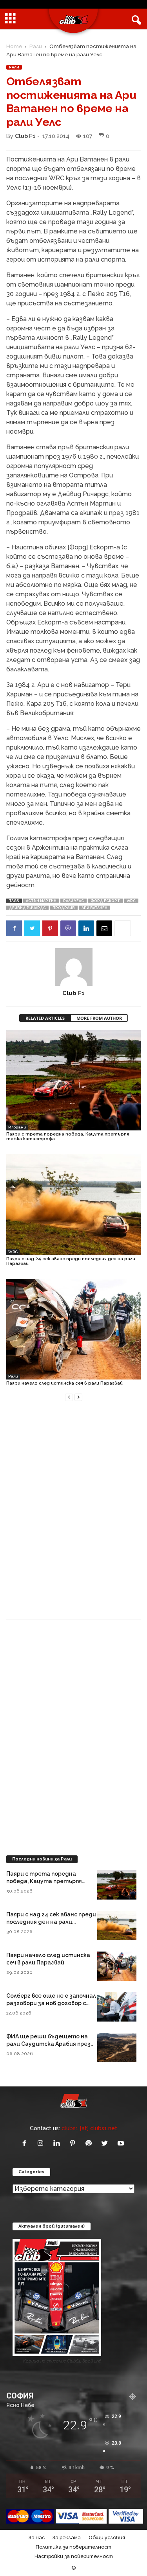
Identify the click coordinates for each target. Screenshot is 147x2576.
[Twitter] (32, 928)
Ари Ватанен (94, 908)
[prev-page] (69, 1397)
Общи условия (107, 2537)
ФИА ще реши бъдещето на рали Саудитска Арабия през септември (48, 2044)
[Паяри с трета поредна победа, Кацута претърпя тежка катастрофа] (73, 1080)
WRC (131, 901)
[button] (135, 19)
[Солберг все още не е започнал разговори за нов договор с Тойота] (117, 2007)
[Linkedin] (86, 928)
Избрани (17, 1127)
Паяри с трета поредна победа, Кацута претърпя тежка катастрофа (68, 1136)
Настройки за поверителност (74, 2556)
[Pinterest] (50, 928)
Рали (36, 46)
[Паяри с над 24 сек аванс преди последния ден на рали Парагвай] (73, 1205)
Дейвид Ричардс (27, 908)
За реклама (67, 2537)
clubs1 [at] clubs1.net (89, 2128)
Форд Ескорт (105, 901)
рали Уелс (73, 901)
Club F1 (25, 136)
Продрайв (64, 908)
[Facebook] (14, 928)
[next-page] (78, 1397)
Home (14, 46)
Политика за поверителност (73, 2547)
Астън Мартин (41, 901)
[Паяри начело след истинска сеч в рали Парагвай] (73, 1329)
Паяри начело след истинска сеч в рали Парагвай (64, 1383)
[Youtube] (122, 2144)
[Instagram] (42, 2144)
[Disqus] (73, 1515)
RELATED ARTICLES (45, 1018)
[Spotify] (90, 2144)
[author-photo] (73, 967)
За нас (37, 2537)
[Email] (104, 928)
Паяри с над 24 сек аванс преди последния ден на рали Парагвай (71, 1261)
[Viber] (68, 928)
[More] (123, 928)
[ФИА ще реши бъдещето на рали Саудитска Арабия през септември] (117, 2048)
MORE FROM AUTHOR (99, 1018)
